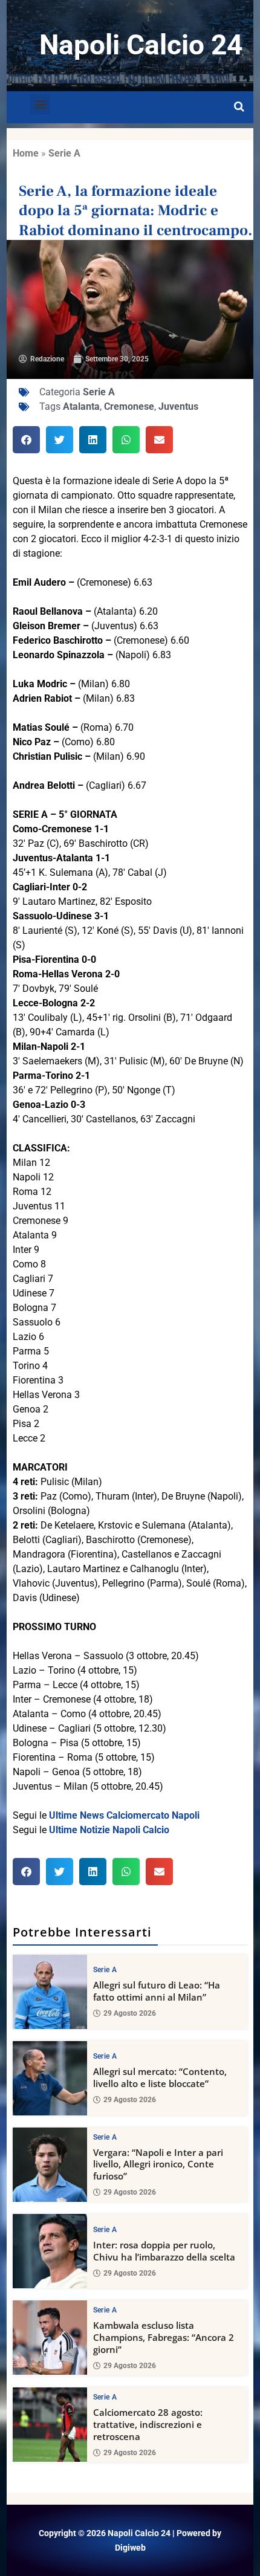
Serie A (64, 153)
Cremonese (129, 406)
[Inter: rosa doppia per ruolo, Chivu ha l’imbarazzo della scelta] (50, 2251)
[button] (40, 104)
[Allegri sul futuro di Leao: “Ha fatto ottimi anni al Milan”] (50, 1992)
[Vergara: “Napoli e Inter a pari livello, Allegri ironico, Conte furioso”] (50, 2165)
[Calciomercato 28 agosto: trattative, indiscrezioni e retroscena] (50, 2425)
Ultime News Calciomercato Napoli (124, 1815)
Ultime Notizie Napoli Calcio (109, 1830)
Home (26, 153)
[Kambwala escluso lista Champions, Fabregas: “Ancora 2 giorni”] (50, 2338)
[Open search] (239, 107)
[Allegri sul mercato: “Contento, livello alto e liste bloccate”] (50, 2078)
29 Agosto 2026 (130, 2013)
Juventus (178, 406)
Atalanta (81, 406)
